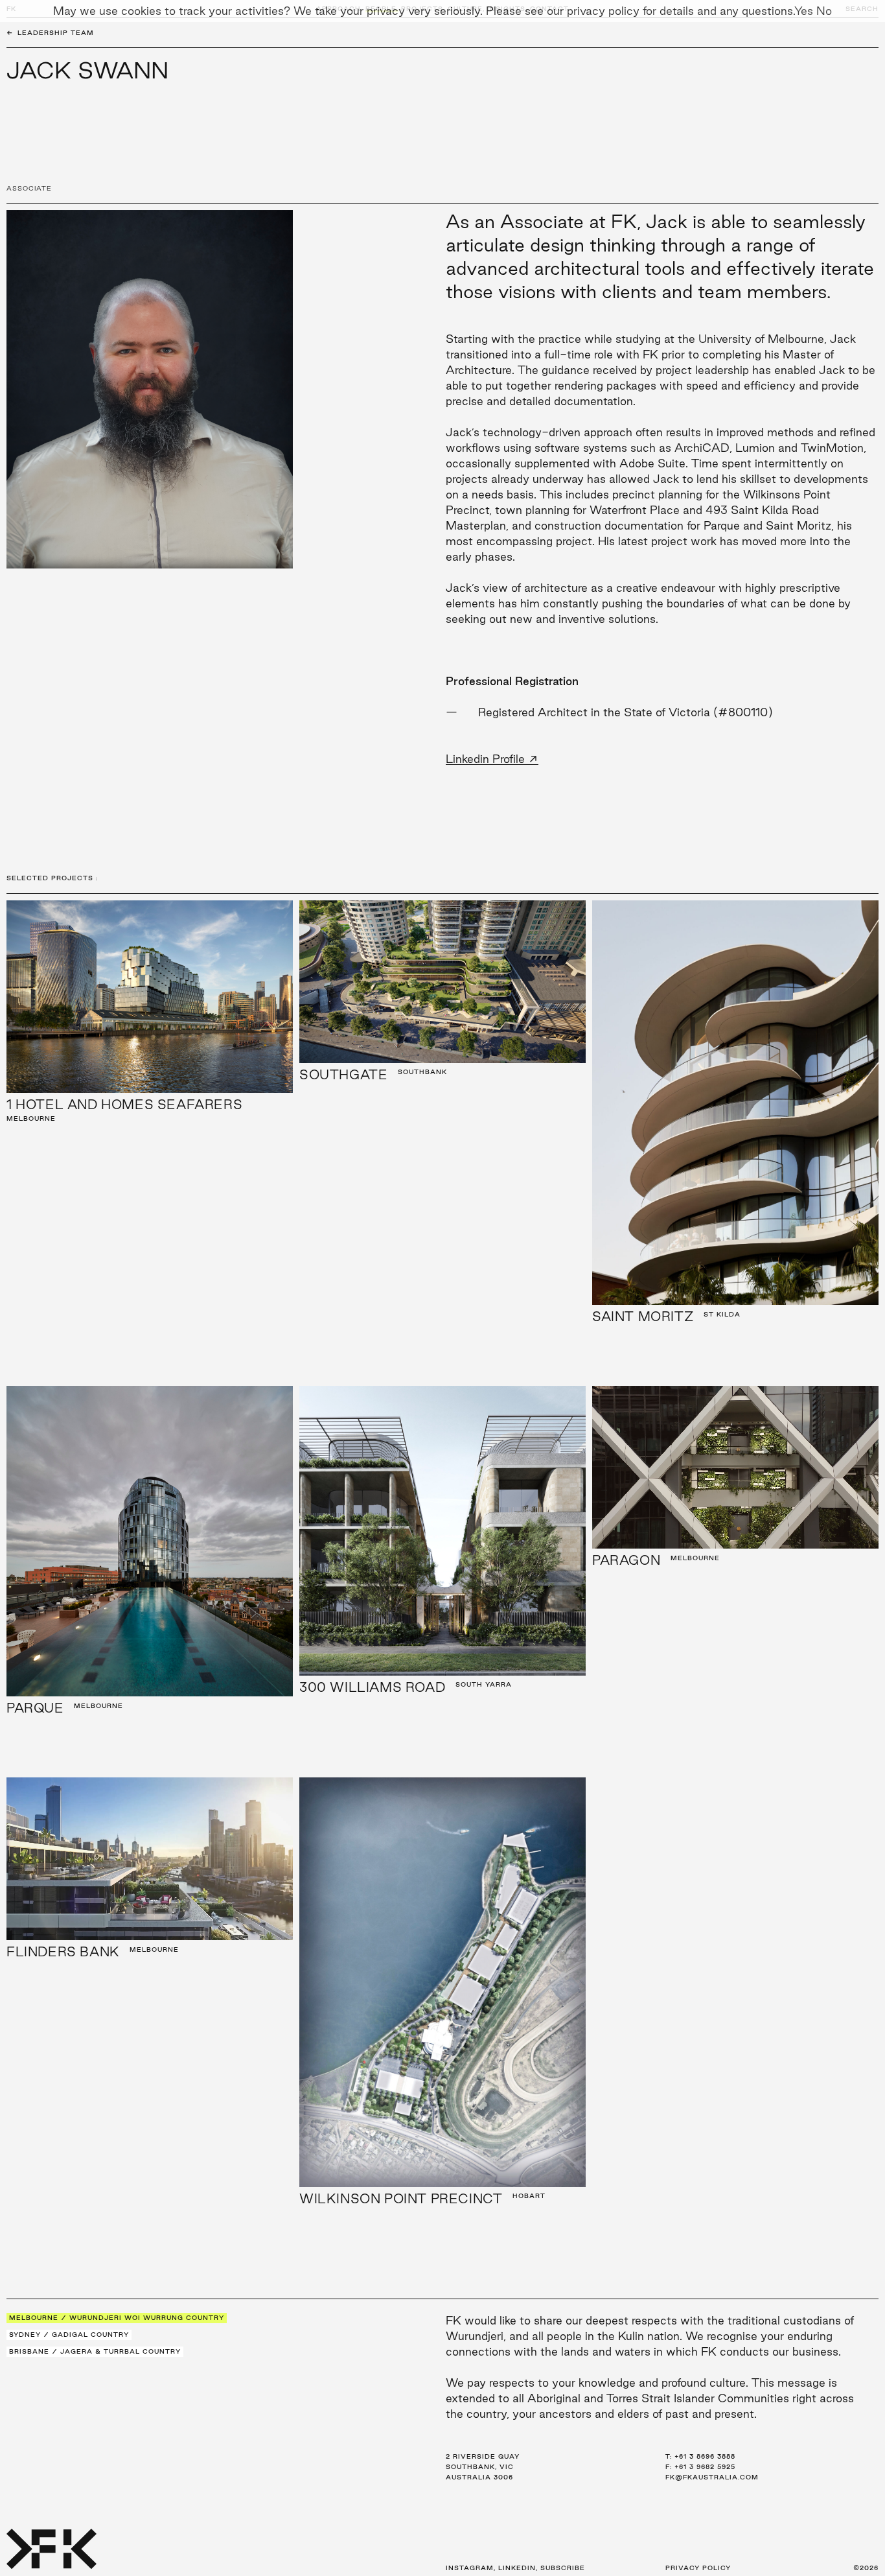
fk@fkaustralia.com (712, 2477)
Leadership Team (50, 33)
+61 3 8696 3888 (705, 2456)
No (824, 11)
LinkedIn (517, 2568)
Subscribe (563, 2568)
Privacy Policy (698, 2568)
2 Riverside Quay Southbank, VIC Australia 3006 (483, 2467)
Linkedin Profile (492, 759)
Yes (804, 11)
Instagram (470, 2568)
